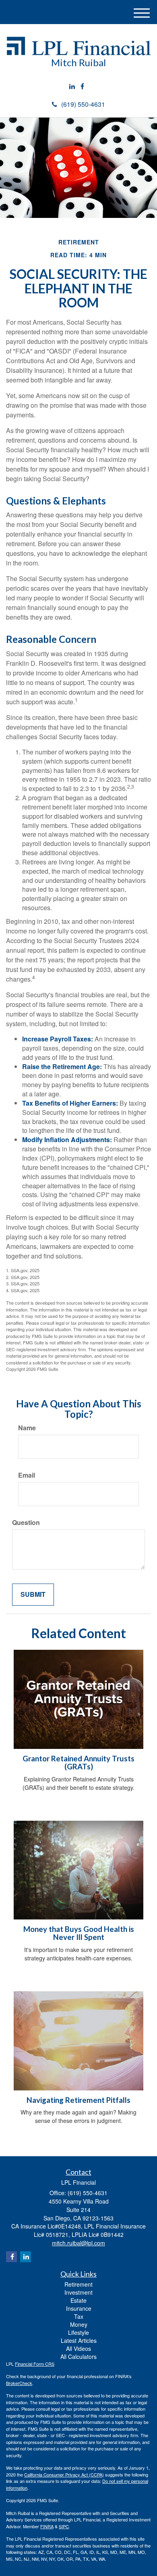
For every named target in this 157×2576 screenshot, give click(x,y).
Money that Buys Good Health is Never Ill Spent (79, 1933)
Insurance (79, 2308)
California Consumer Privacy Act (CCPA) (64, 2474)
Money (79, 2324)
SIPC (64, 2526)
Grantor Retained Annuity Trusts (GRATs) (78, 1763)
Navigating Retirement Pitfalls (78, 2100)
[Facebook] (82, 86)
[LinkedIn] (72, 86)
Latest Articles (79, 2340)
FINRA (47, 2526)
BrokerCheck (19, 2383)
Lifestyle (78, 2332)
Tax (79, 2316)
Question (26, 1523)
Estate (78, 2300)
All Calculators (78, 2356)
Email (27, 1475)
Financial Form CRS (35, 2364)
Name (27, 1428)
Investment (78, 2292)
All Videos (78, 2348)
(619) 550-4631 (83, 104)
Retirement (78, 2284)
